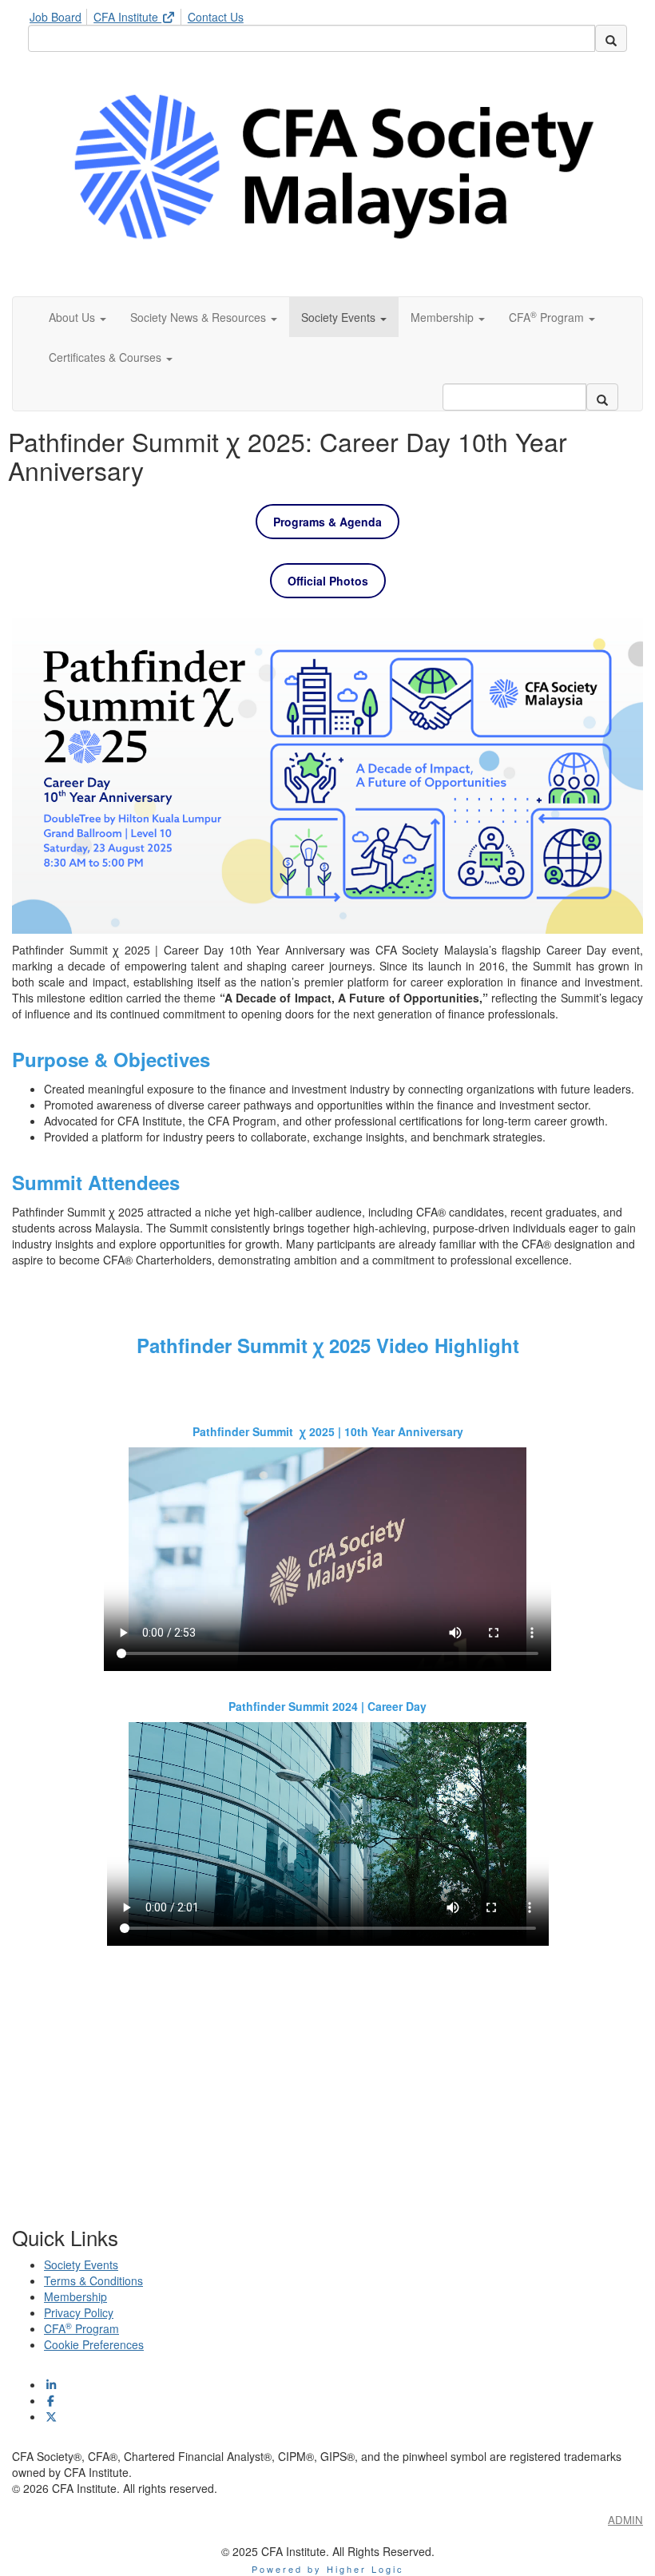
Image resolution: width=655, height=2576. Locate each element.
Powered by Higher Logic (328, 2569)
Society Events (81, 2264)
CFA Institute (127, 17)
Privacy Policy (79, 2312)
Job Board (56, 17)
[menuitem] (60, 14)
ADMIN (625, 2520)
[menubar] (141, 14)
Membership (75, 2296)
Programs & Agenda (327, 522)
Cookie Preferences (94, 2344)
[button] (77, 317)
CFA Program (81, 2328)
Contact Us (216, 17)
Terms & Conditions (93, 2280)
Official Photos (328, 581)
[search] (611, 38)
